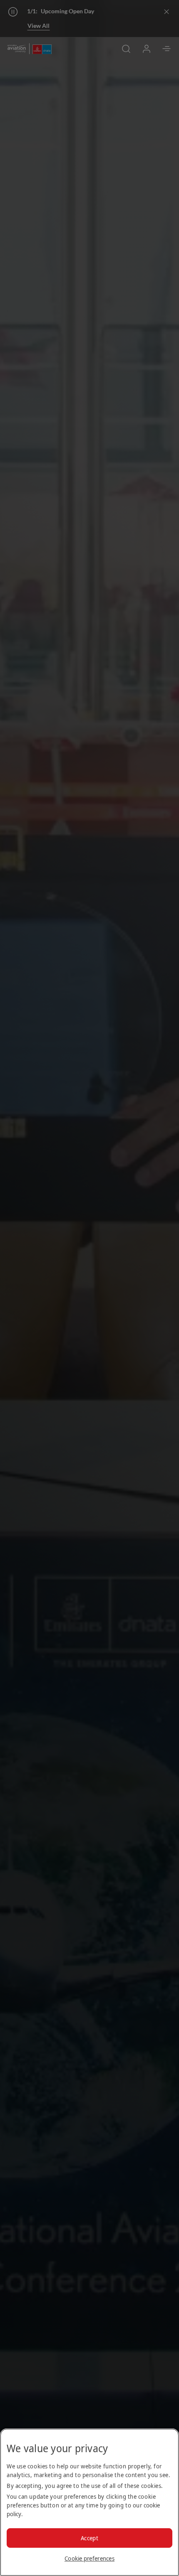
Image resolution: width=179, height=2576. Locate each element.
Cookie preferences (89, 2558)
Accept (89, 2538)
